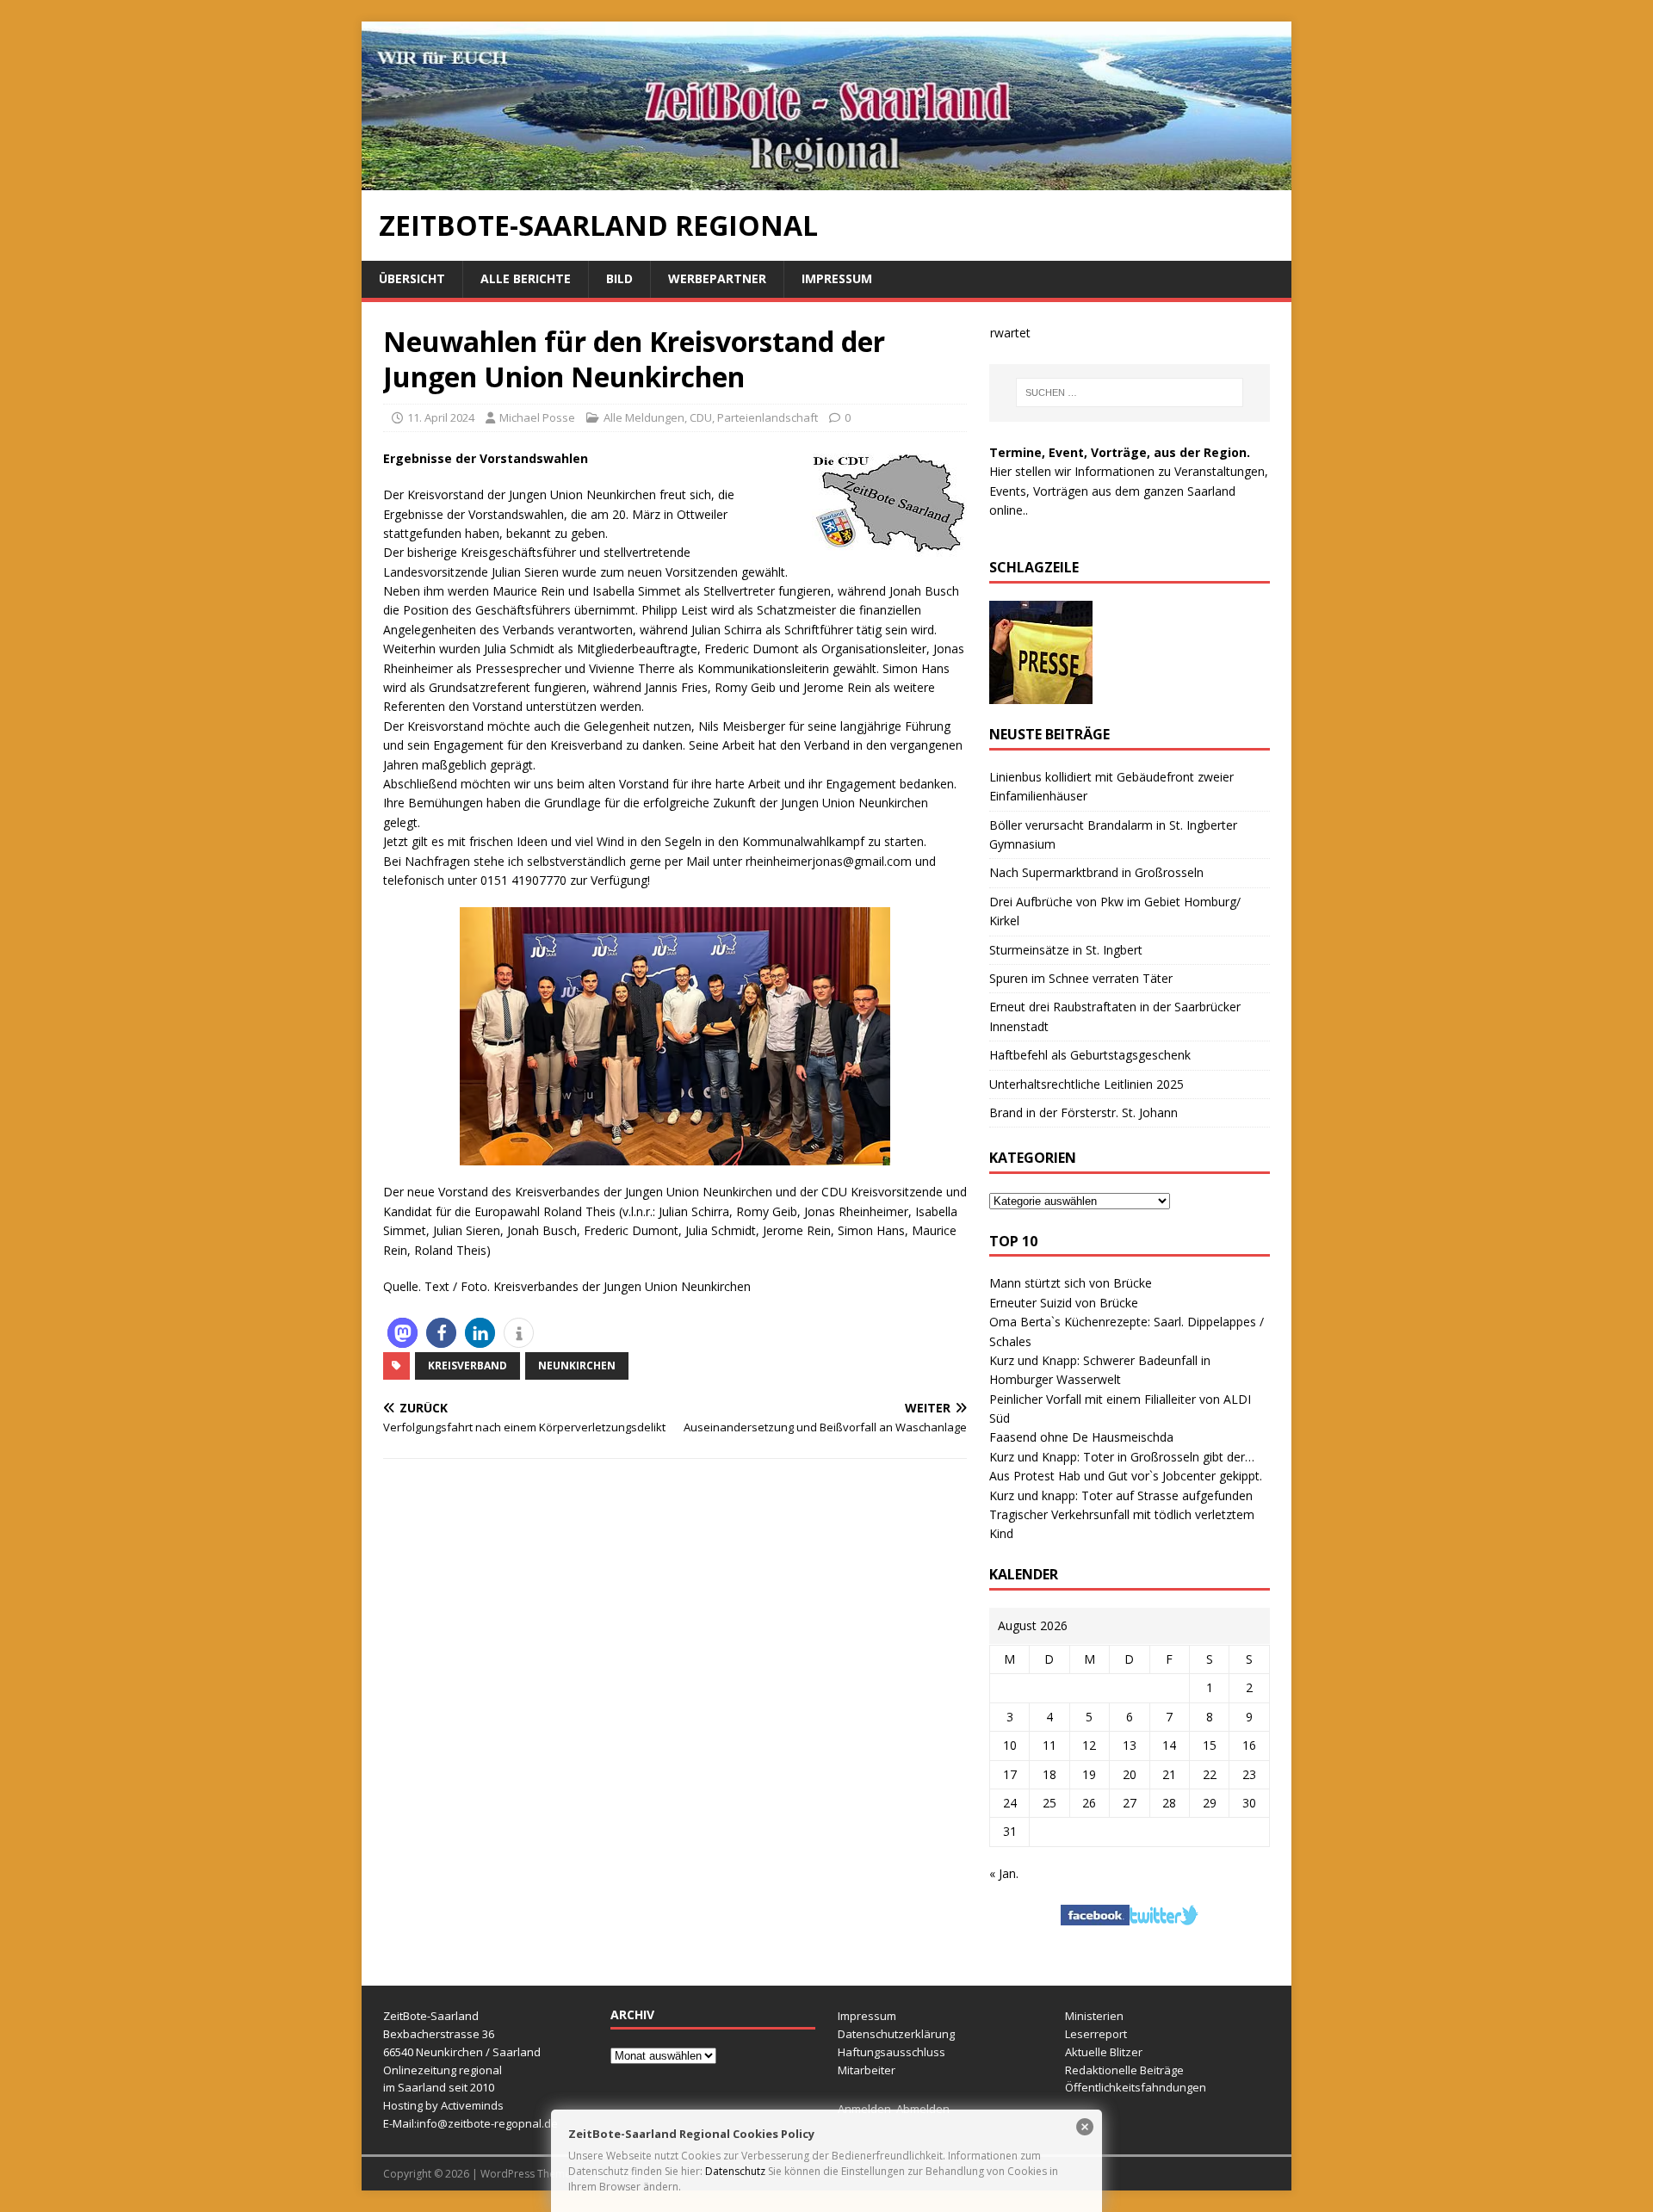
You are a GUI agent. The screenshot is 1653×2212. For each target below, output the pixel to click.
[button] (402, 1333)
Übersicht (412, 278)
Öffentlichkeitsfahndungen (1136, 2087)
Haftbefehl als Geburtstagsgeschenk (1090, 1055)
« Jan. (1004, 1873)
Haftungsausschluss (892, 2052)
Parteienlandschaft (768, 417)
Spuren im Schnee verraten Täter (1081, 978)
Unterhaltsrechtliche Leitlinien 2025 (1087, 1084)
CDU (701, 417)
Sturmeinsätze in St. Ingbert (1066, 950)
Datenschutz (735, 2171)
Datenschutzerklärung (896, 2034)
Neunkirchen (577, 1366)
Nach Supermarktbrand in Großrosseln (1096, 872)
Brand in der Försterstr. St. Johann (1083, 1112)
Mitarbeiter (867, 2070)
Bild (619, 278)
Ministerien (1094, 2016)
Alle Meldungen (644, 417)
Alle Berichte (526, 278)
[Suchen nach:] (1130, 392)
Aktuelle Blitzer (1104, 2052)
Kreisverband (467, 1366)
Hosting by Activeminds (443, 2105)
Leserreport (1096, 2034)
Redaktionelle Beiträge (1124, 2070)
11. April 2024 (441, 417)
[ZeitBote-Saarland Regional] (826, 180)
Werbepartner (717, 278)
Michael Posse (537, 417)
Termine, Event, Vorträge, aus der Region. (1120, 452)
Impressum (837, 278)
